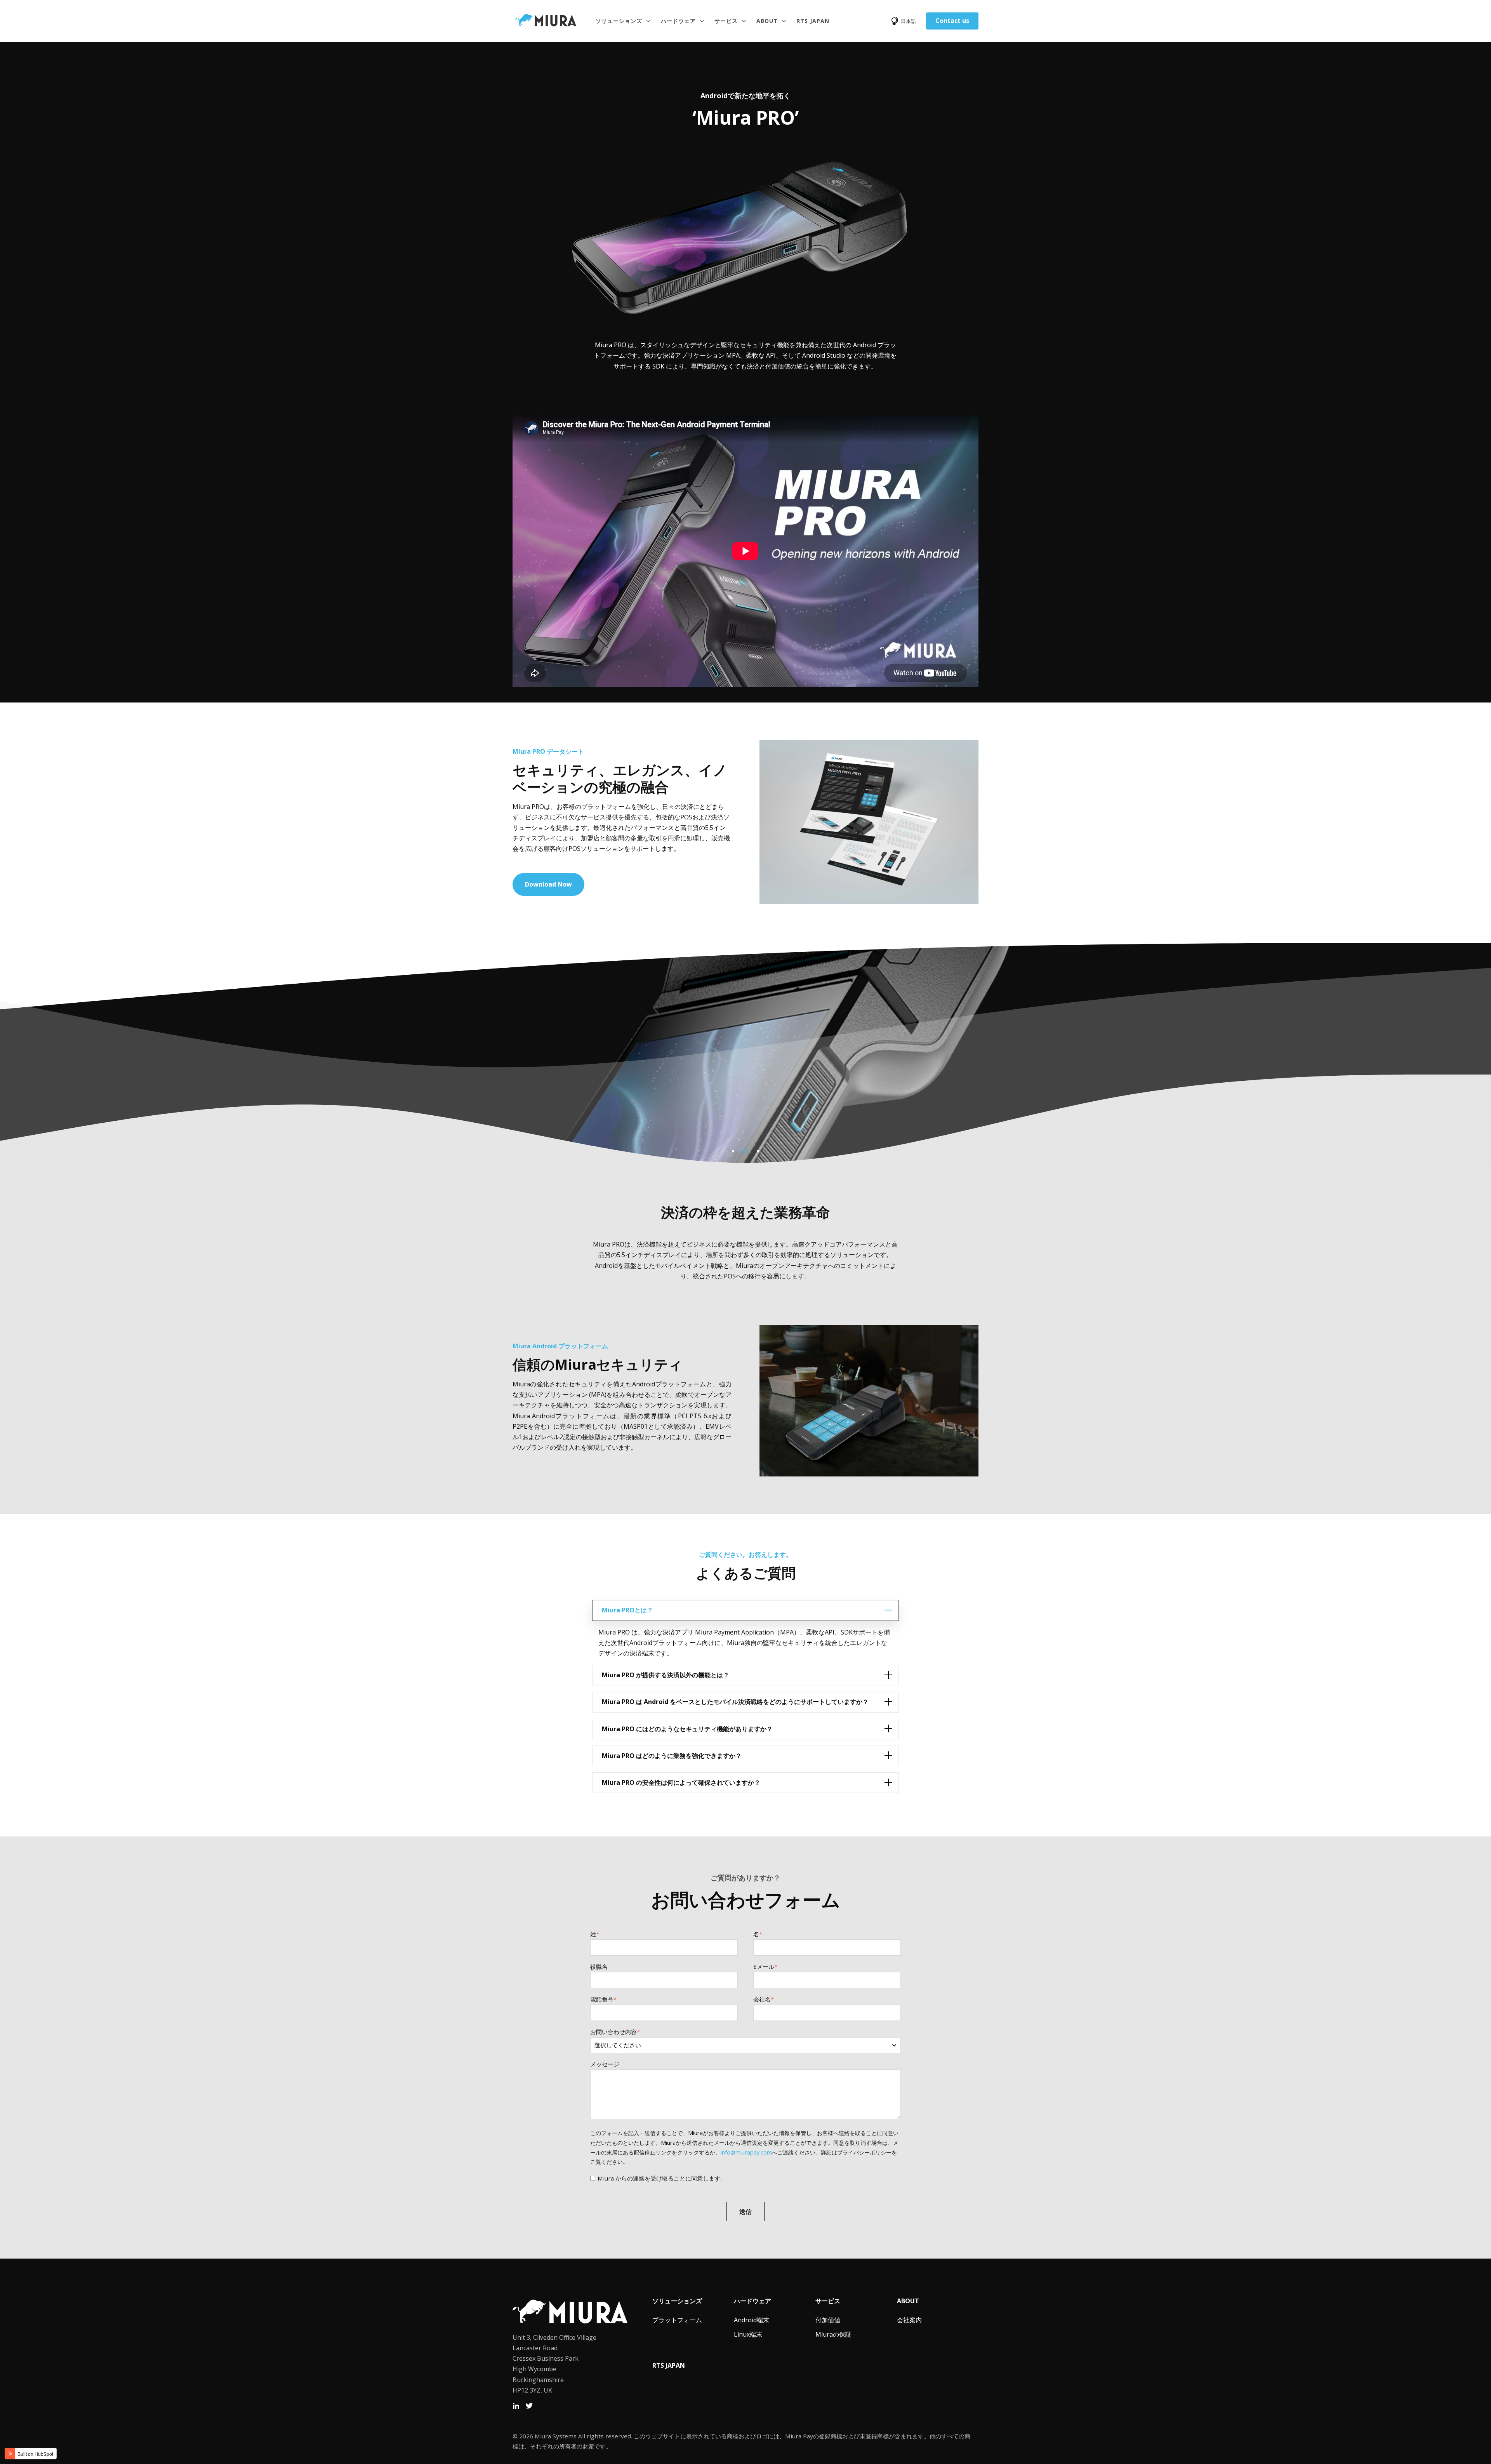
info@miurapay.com (746, 2152)
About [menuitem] (908, 2301)
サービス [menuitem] (828, 2301)
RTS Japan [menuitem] (669, 2365)
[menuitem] (677, 2320)
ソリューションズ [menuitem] (677, 2301)
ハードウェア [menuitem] (752, 2301)
